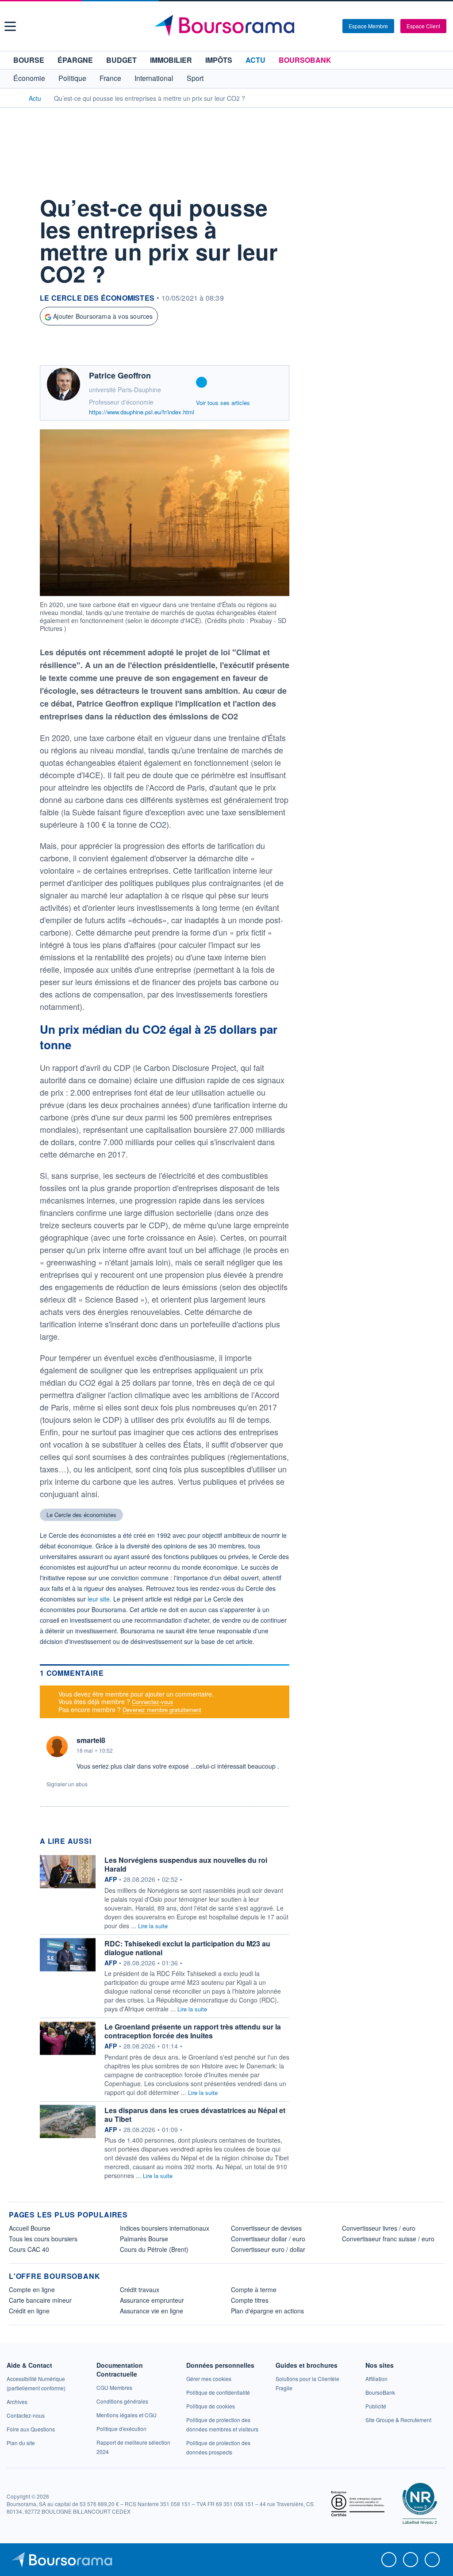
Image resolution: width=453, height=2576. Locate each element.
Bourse (29, 60)
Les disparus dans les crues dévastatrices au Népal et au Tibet (195, 2115)
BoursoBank (305, 60)
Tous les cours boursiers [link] (43, 2239)
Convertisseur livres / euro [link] (379, 2228)
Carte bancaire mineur (40, 2300)
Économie (29, 78)
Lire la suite (153, 1926)
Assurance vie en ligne (152, 2311)
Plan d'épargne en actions (267, 2311)
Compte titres (250, 2300)
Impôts (219, 60)
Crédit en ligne (29, 2311)
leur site (99, 1599)
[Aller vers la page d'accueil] (228, 26)
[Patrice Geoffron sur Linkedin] (202, 382)
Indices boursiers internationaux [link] (165, 2228)
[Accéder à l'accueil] (12, 98)
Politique (72, 78)
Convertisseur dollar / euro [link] (268, 2239)
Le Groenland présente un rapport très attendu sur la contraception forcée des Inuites (193, 2031)
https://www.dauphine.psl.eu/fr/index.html (142, 412)
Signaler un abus (67, 1784)
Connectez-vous (153, 1702)
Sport (195, 78)
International (154, 78)
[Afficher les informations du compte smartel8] (57, 1747)
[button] (10, 26)
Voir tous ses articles (223, 403)
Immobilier (171, 60)
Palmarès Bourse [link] (144, 2239)
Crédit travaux (140, 2289)
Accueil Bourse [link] (30, 2228)
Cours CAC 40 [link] (29, 2249)
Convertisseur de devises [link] (266, 2228)
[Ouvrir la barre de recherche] (321, 26)
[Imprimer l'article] (18, 284)
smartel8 (91, 1740)
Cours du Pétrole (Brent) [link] (154, 2249)
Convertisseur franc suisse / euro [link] (388, 2239)
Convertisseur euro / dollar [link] (268, 2249)
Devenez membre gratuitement (162, 1710)
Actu (255, 60)
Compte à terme (254, 2289)
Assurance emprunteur (152, 2300)
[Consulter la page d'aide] (333, 26)
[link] (17, 2402)
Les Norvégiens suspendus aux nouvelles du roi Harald (186, 1864)
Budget (121, 60)
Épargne (75, 60)
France (110, 78)
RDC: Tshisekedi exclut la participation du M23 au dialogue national (187, 1948)
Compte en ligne (32, 2289)
